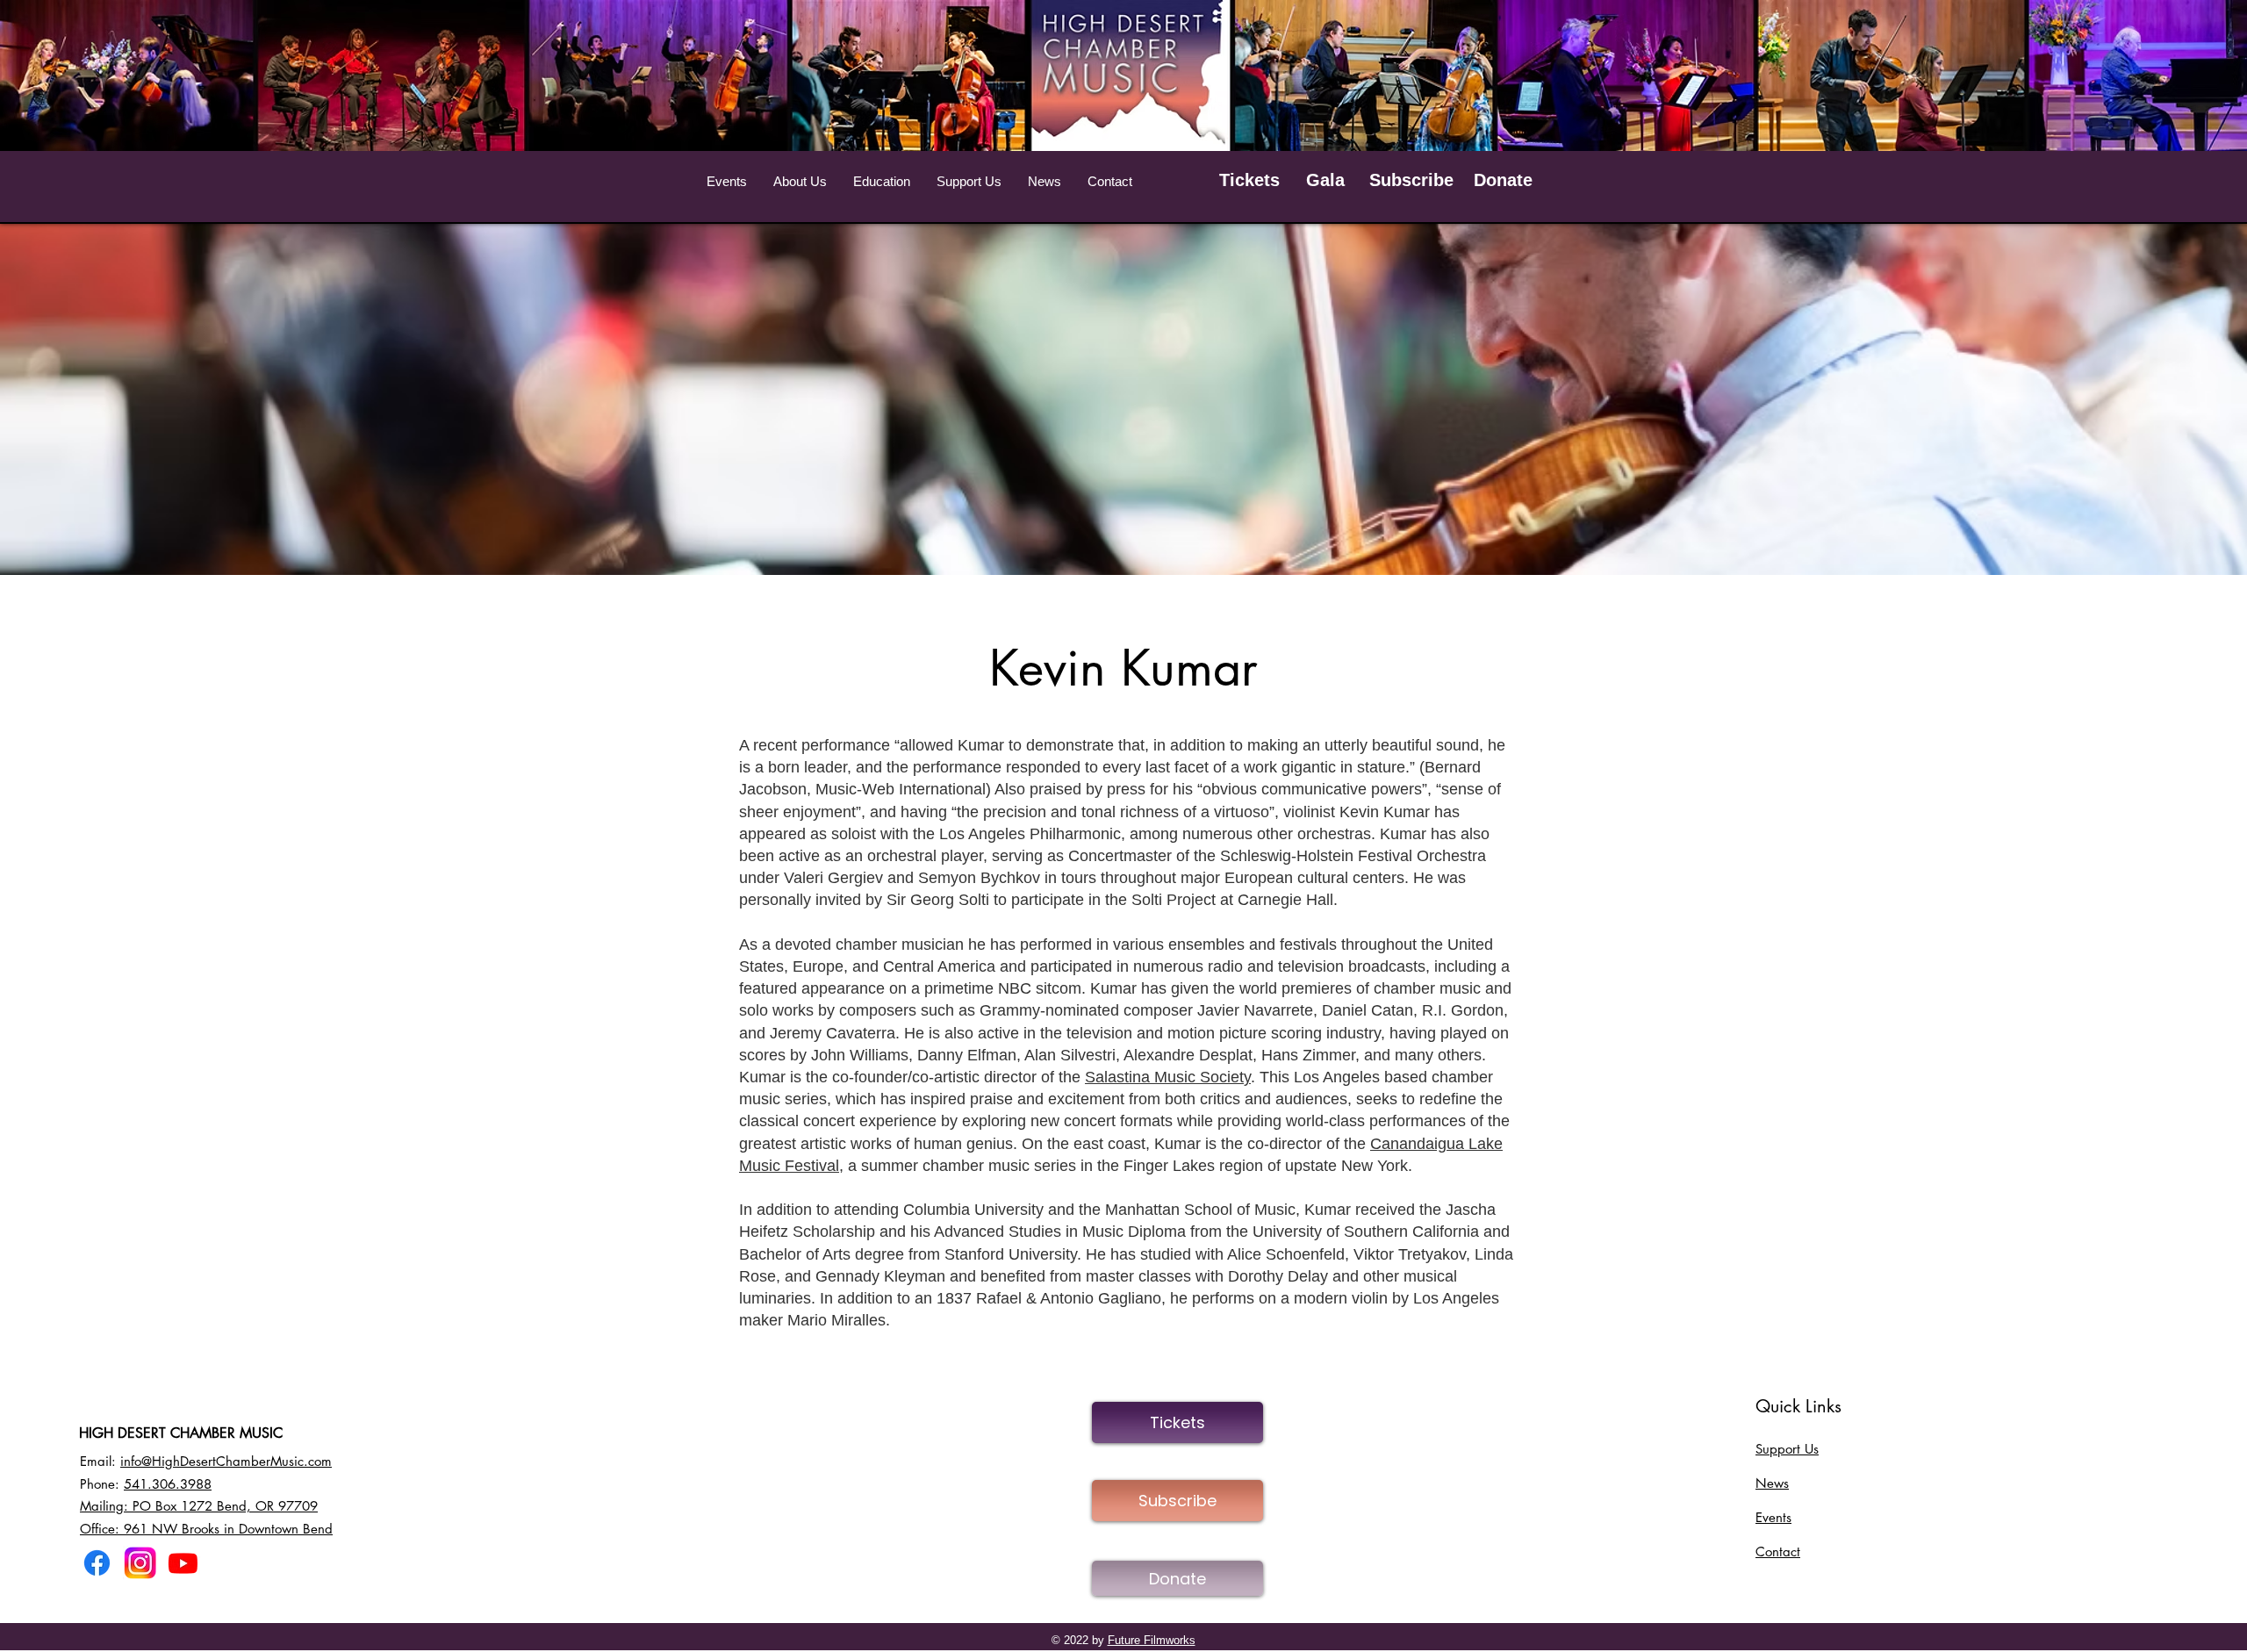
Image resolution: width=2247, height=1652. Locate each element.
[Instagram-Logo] (140, 1563)
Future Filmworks (1152, 1640)
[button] (727, 182)
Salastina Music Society (1168, 1077)
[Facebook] (97, 1563)
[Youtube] (183, 1563)
